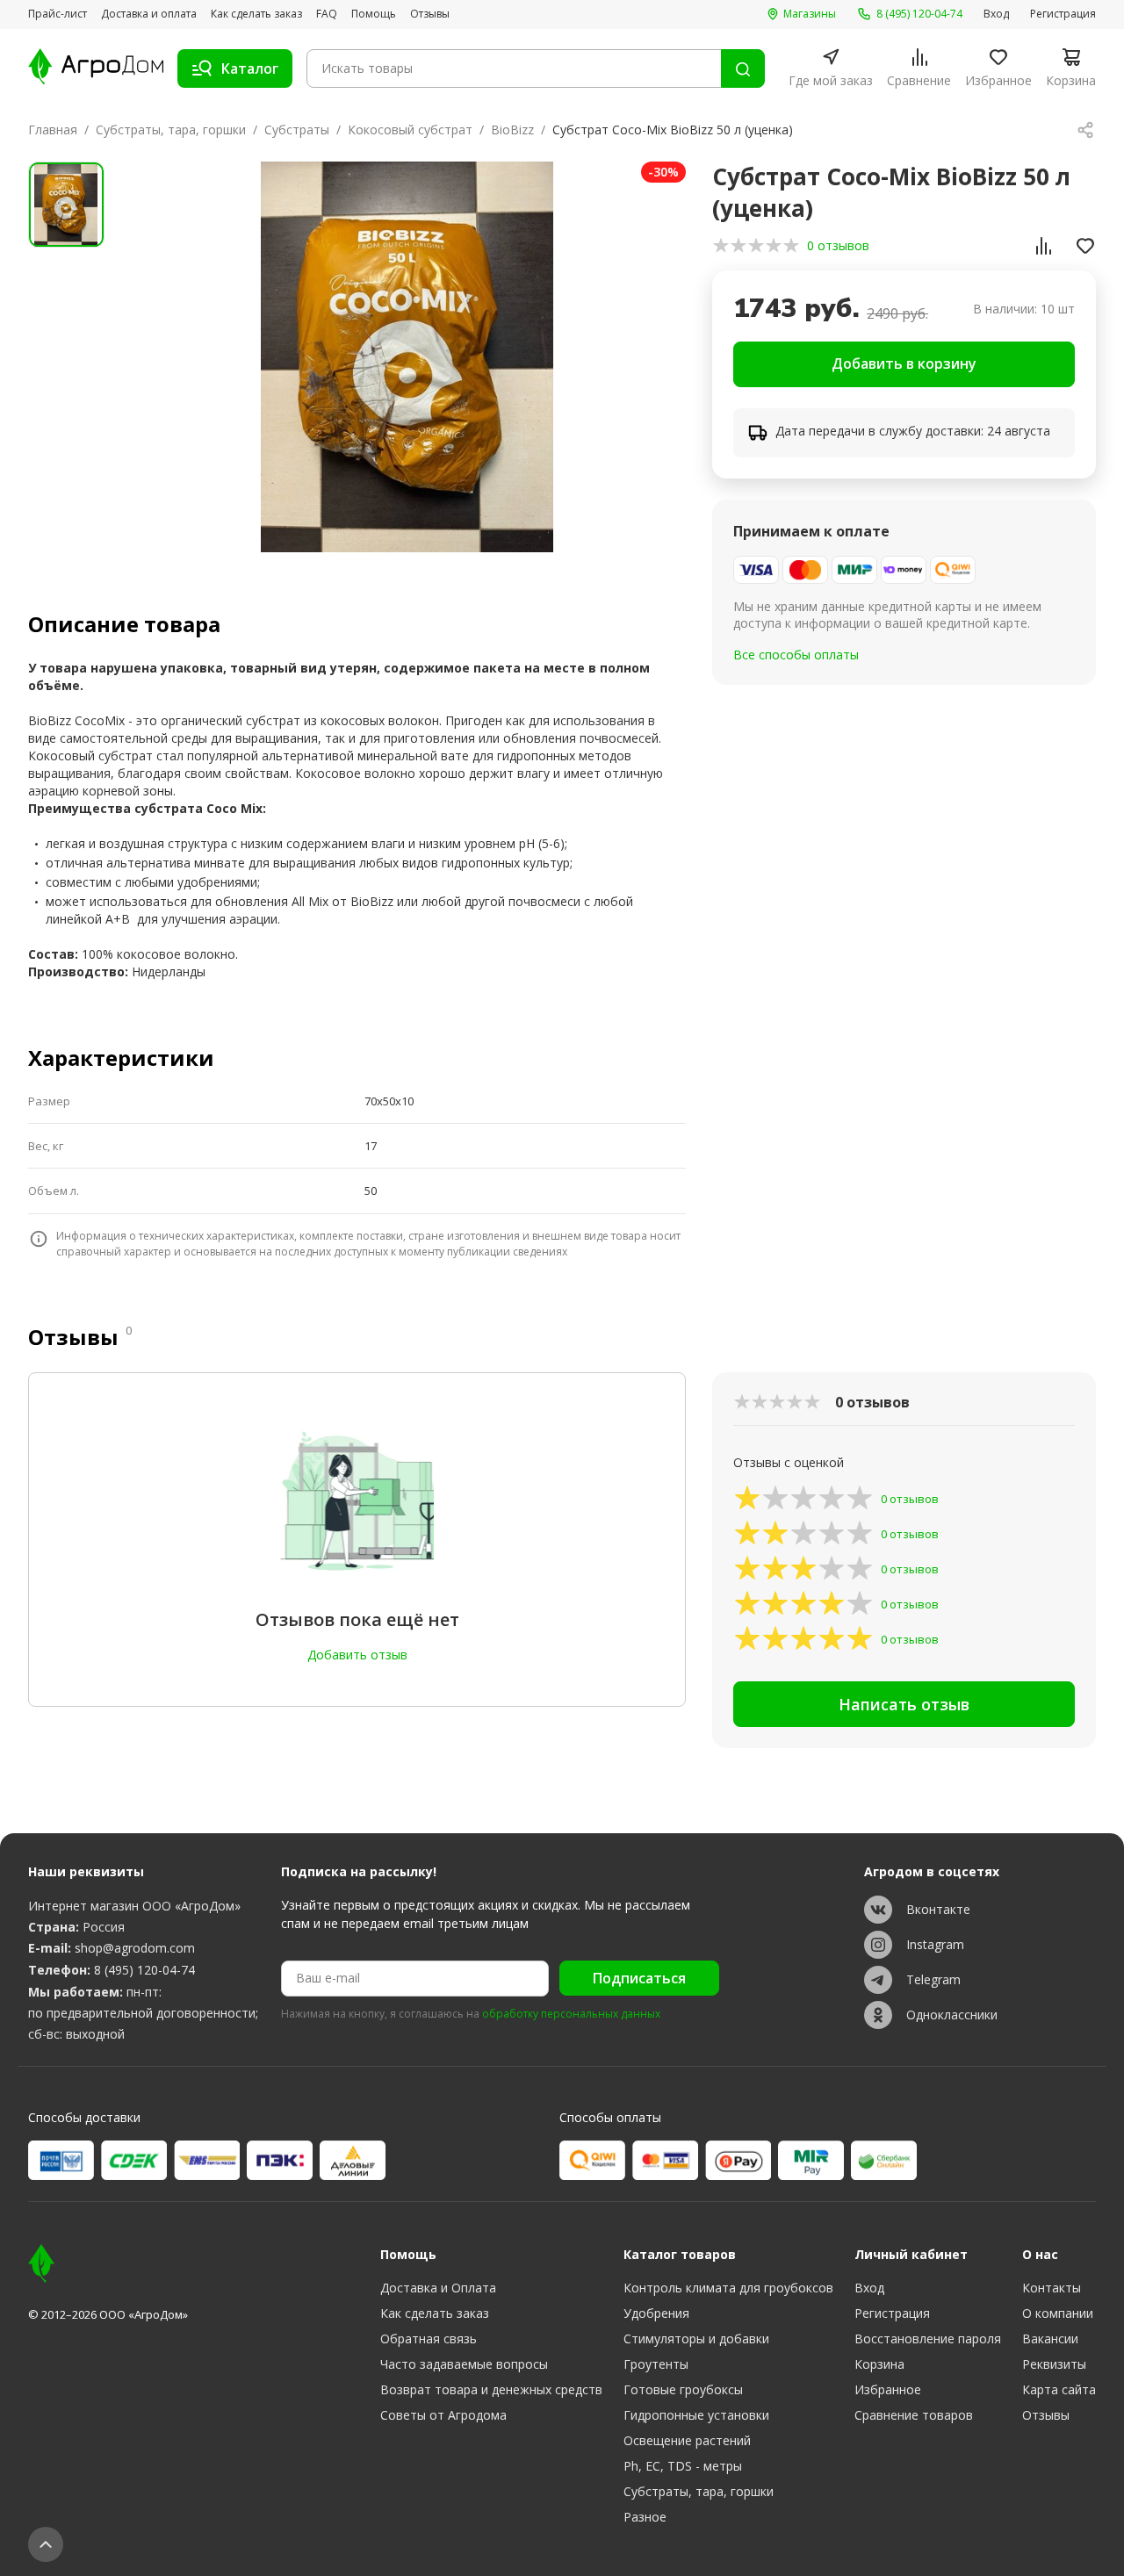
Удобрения (656, 2313)
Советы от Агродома (443, 2415)
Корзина (879, 2364)
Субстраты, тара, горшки (171, 130)
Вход (996, 14)
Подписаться (639, 1978)
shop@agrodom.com (135, 1948)
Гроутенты (656, 2364)
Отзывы (430, 14)
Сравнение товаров (914, 2415)
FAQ (327, 14)
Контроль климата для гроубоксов (728, 2288)
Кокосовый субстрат (410, 130)
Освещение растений (687, 2440)
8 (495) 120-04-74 (144, 1970)
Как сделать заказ (256, 14)
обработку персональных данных (571, 2014)
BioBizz (512, 130)
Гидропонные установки (696, 2415)
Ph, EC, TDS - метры (683, 2466)
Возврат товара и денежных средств (491, 2389)
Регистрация (1063, 14)
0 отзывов (838, 245)
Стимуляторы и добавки (696, 2339)
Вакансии (1050, 2339)
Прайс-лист (58, 14)
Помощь (374, 14)
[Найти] (743, 68)
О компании (1058, 2313)
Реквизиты (1054, 2364)
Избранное (888, 2389)
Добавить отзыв (357, 1655)
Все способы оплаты (796, 655)
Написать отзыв (904, 1704)
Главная (53, 130)
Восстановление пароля (928, 2339)
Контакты (1052, 2288)
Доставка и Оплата (438, 2288)
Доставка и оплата (149, 14)
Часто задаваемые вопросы (464, 2364)
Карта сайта (1059, 2389)
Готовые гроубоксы (683, 2389)
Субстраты (297, 130)
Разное (645, 2517)
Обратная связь (429, 2339)
